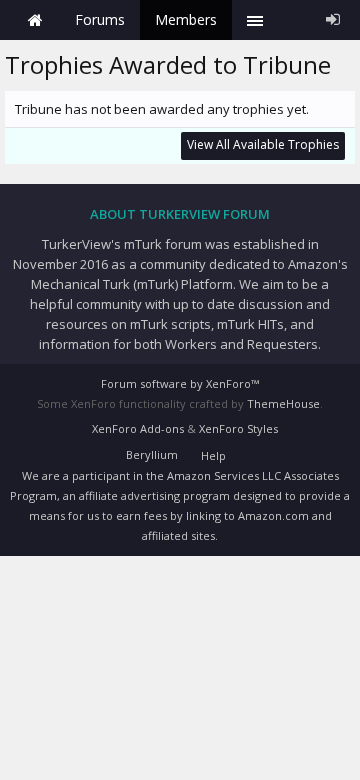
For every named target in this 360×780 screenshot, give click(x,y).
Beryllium (152, 454)
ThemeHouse (283, 403)
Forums (100, 19)
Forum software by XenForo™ (180, 383)
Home (35, 20)
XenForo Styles (238, 428)
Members (186, 19)
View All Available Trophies (263, 144)
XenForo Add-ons (138, 428)
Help (213, 455)
